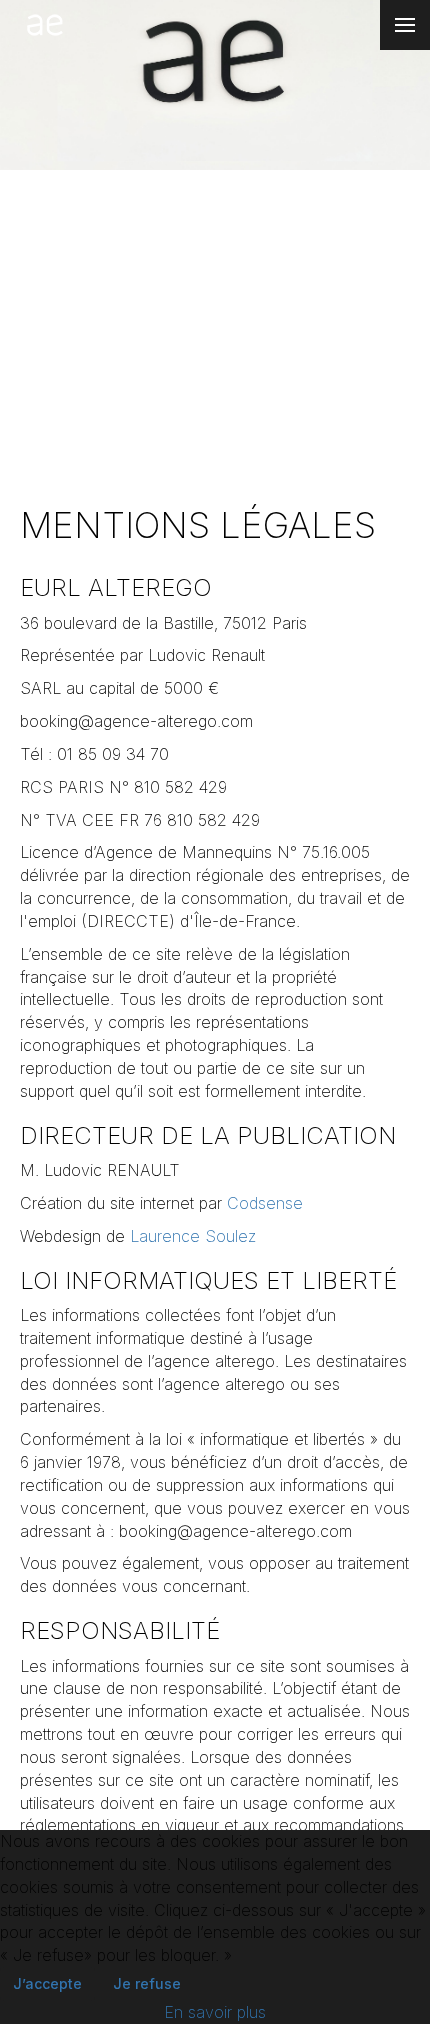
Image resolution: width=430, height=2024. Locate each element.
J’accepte (47, 1983)
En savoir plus (215, 2012)
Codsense (265, 1203)
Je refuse (147, 1983)
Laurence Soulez (193, 1236)
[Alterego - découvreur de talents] (45, 25)
